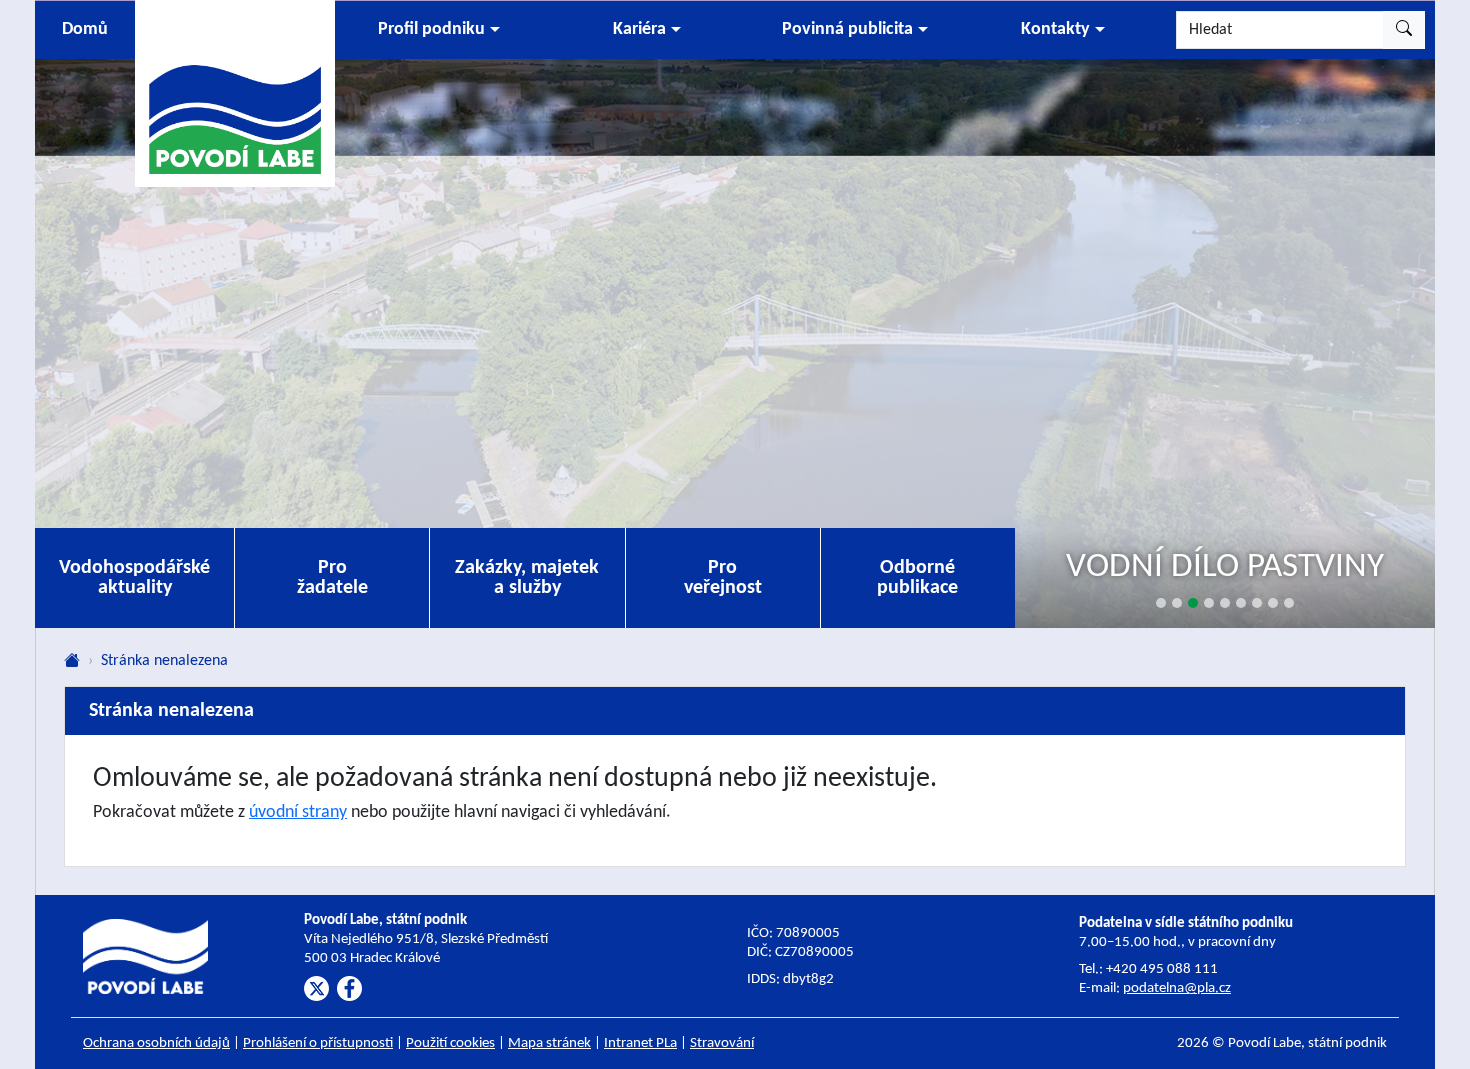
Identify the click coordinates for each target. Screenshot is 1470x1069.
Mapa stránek (549, 1043)
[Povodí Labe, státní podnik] (235, 92)
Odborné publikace (917, 578)
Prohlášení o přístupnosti (318, 1043)
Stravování (722, 1043)
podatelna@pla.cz (1177, 988)
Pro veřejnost (723, 578)
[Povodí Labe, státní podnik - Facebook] (349, 988)
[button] (439, 30)
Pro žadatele (332, 578)
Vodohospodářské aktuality (134, 578)
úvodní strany (298, 812)
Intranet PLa (640, 1043)
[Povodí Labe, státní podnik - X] (316, 988)
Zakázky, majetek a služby (527, 578)
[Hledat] (1404, 30)
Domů (85, 29)
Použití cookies (450, 1043)
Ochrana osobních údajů (156, 1043)
